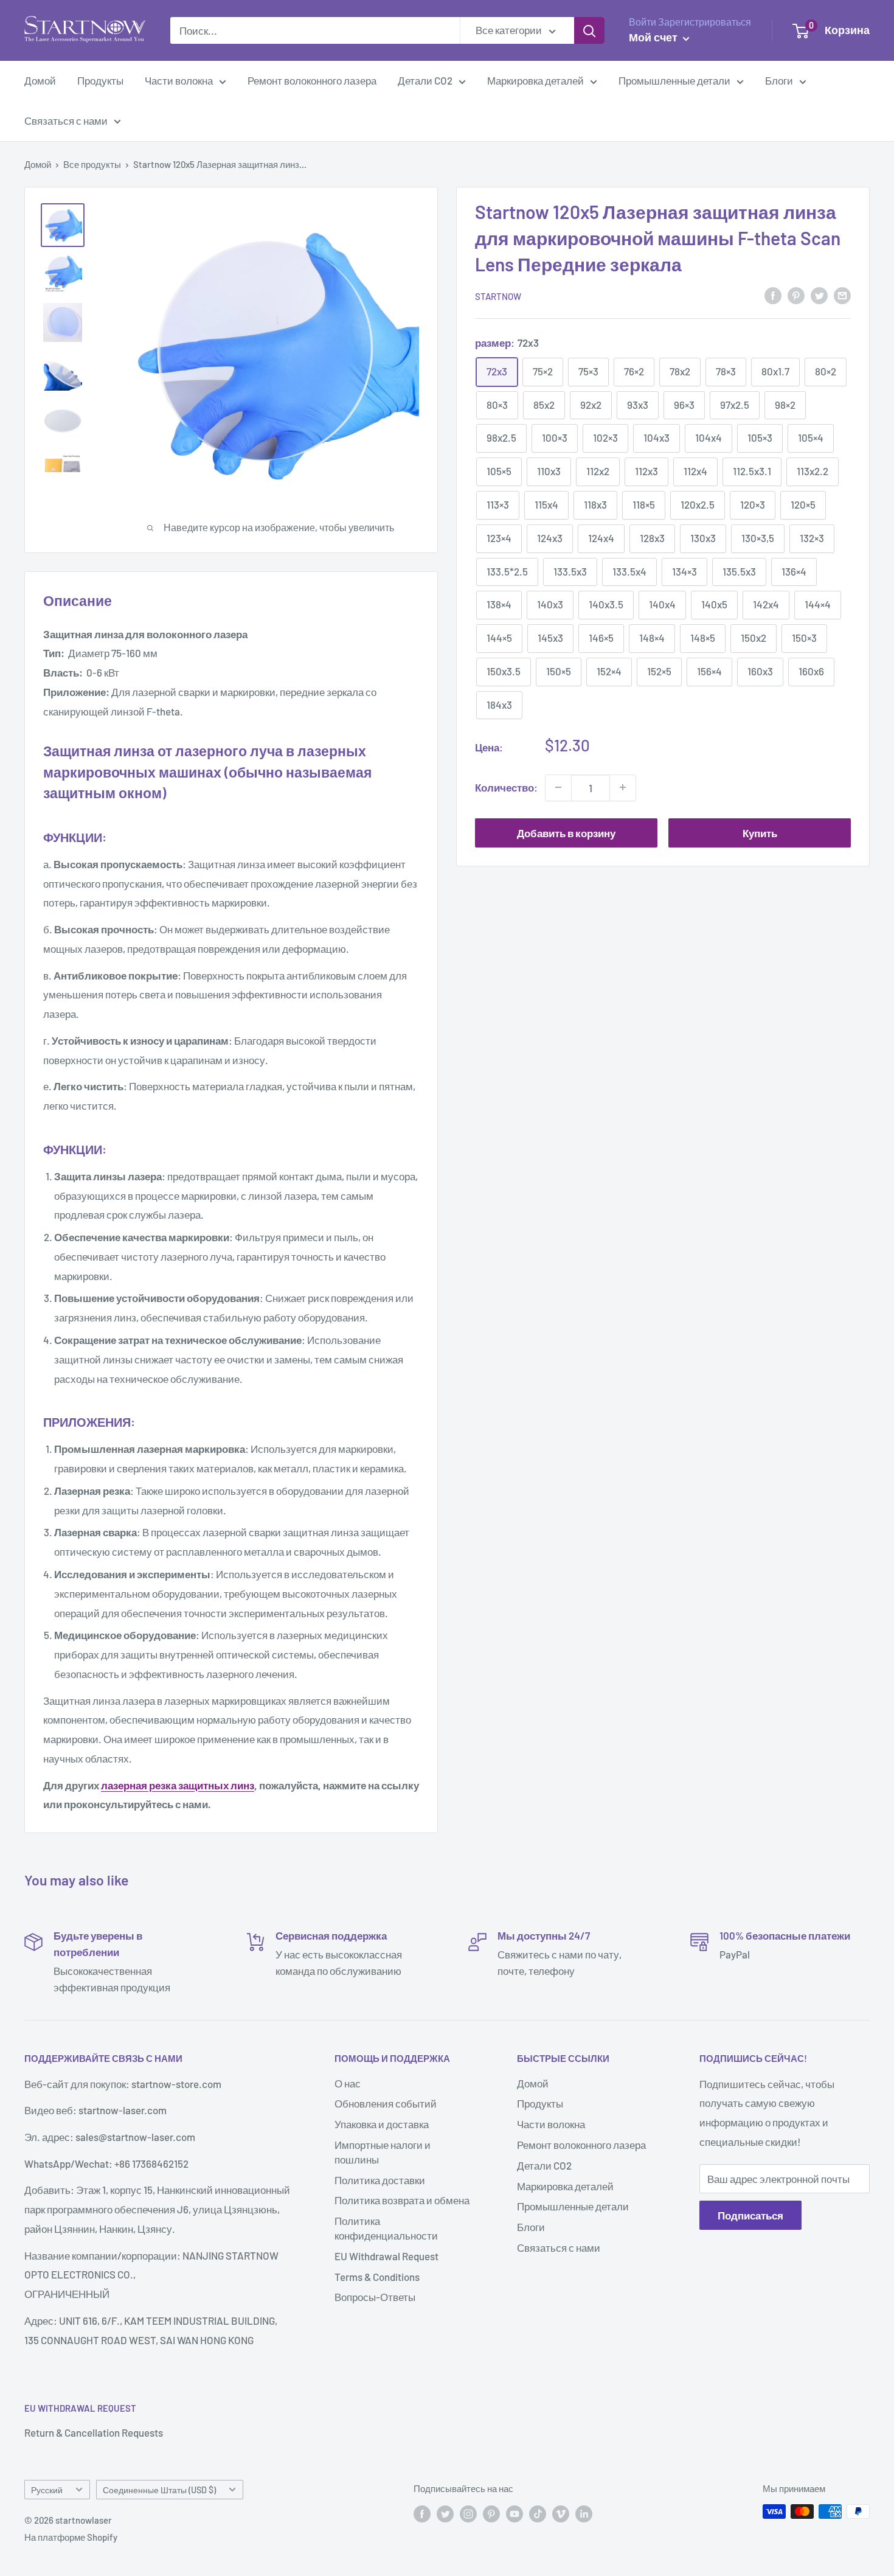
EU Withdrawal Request (386, 2256)
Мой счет (654, 37)
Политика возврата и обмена (402, 2200)
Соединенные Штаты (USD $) (159, 2490)
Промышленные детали (674, 80)
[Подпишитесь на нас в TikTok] (538, 2513)
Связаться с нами (66, 120)
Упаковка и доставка (382, 2124)
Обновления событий (386, 2103)
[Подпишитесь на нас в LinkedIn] (584, 2513)
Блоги (779, 80)
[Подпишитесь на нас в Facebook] (422, 2513)
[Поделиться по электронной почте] (842, 295)
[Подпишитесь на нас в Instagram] (468, 2513)
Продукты (100, 80)
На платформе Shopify (71, 2537)
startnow (498, 296)
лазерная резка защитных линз (178, 1785)
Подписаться (750, 2215)
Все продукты (92, 164)
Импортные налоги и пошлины (383, 2152)
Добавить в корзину (566, 832)
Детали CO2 (425, 80)
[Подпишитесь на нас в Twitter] (445, 2513)
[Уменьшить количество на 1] (558, 787)
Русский (47, 2490)
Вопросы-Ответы (375, 2297)
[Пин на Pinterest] (796, 295)
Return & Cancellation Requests (94, 2432)
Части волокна (179, 80)
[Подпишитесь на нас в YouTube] (515, 2513)
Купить (760, 832)
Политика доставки (380, 2180)
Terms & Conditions (377, 2277)
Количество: (506, 787)
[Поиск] (589, 30)
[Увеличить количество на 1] (623, 787)
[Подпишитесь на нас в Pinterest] (491, 2513)
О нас (348, 2083)
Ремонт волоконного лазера (312, 80)
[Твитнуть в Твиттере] (819, 295)
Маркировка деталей (535, 80)
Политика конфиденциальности (386, 2228)
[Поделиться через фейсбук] (773, 295)
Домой (40, 80)
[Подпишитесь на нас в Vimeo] (561, 2513)
